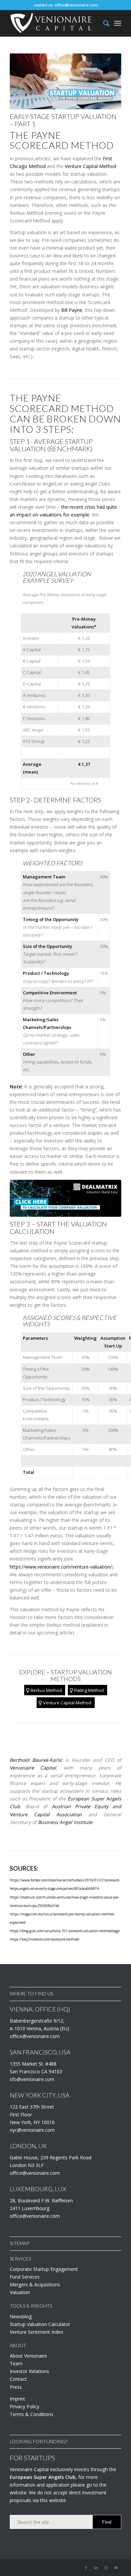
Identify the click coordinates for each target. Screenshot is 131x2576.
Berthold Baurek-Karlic (36, 1760)
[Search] (103, 23)
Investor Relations (29, 2371)
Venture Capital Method (91, 166)
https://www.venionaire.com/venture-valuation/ (61, 1567)
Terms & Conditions (32, 2414)
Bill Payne (72, 310)
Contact (18, 2379)
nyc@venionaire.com (32, 2130)
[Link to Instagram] (106, 2568)
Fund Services (25, 2277)
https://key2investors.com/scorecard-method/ (45, 1939)
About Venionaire (28, 2356)
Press (16, 2387)
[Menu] (118, 23)
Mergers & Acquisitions (35, 2284)
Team (16, 2363)
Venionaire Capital (33, 1768)
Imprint (17, 2399)
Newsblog (21, 2316)
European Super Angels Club (43, 2477)
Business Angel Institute (65, 1822)
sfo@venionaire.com (32, 2079)
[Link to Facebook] (86, 2568)
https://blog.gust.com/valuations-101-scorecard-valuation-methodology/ (65, 1931)
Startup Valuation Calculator (40, 2324)
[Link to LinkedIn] (96, 2568)
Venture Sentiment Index (36, 2332)
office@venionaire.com (76, 5)
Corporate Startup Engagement (44, 2269)
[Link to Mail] (116, 2568)
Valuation (20, 2292)
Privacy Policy (25, 2406)
